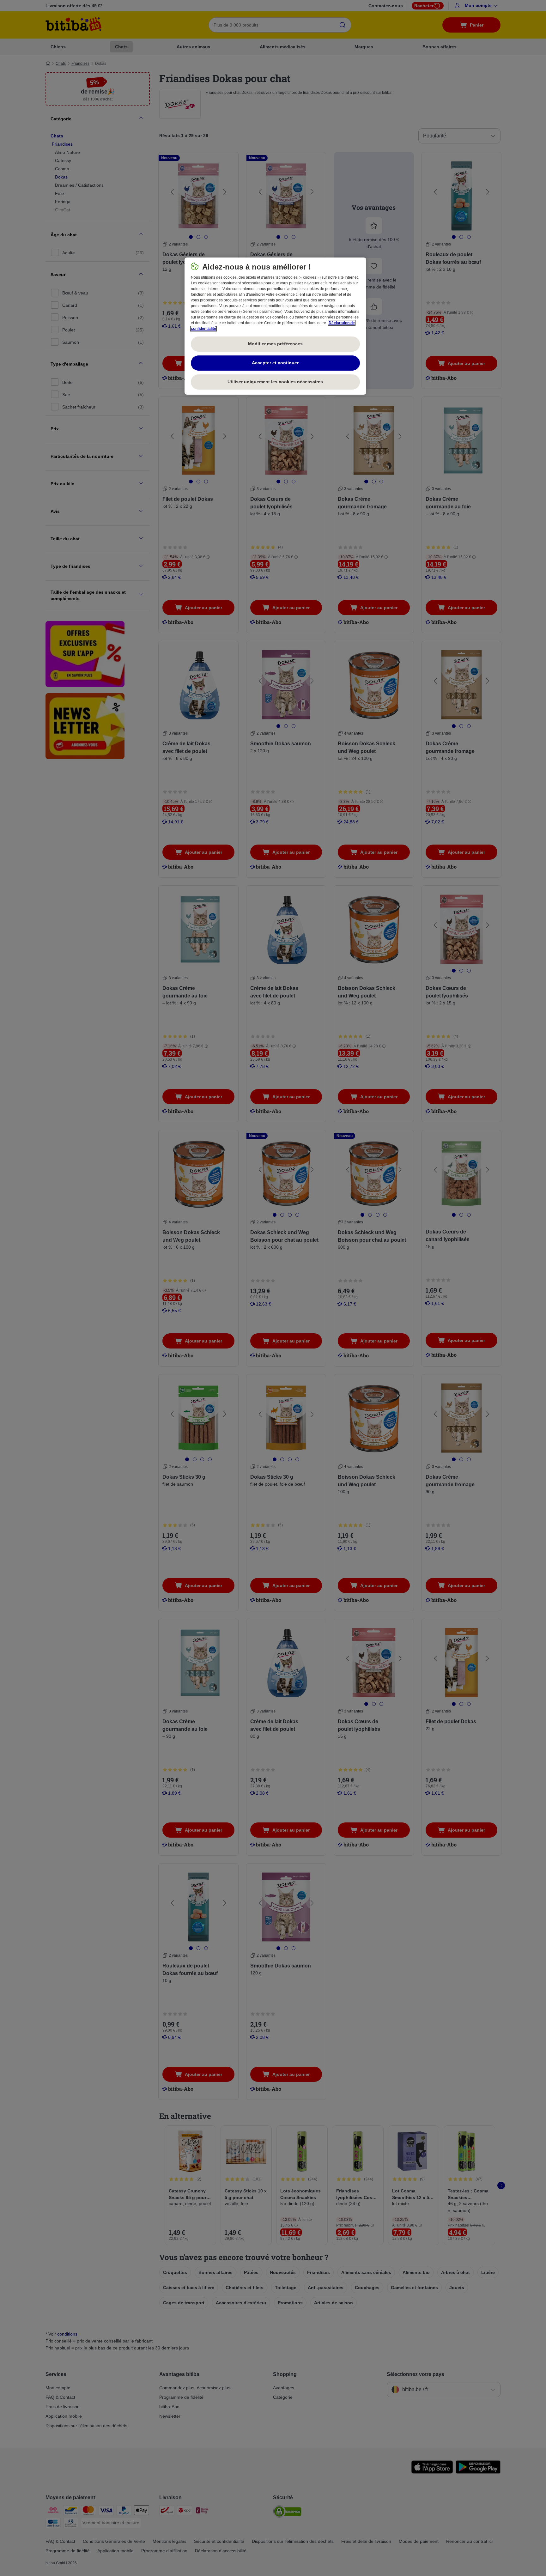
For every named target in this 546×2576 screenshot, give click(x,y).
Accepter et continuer (275, 363)
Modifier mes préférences (275, 344)
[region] (275, 326)
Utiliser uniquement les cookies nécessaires (275, 382)
